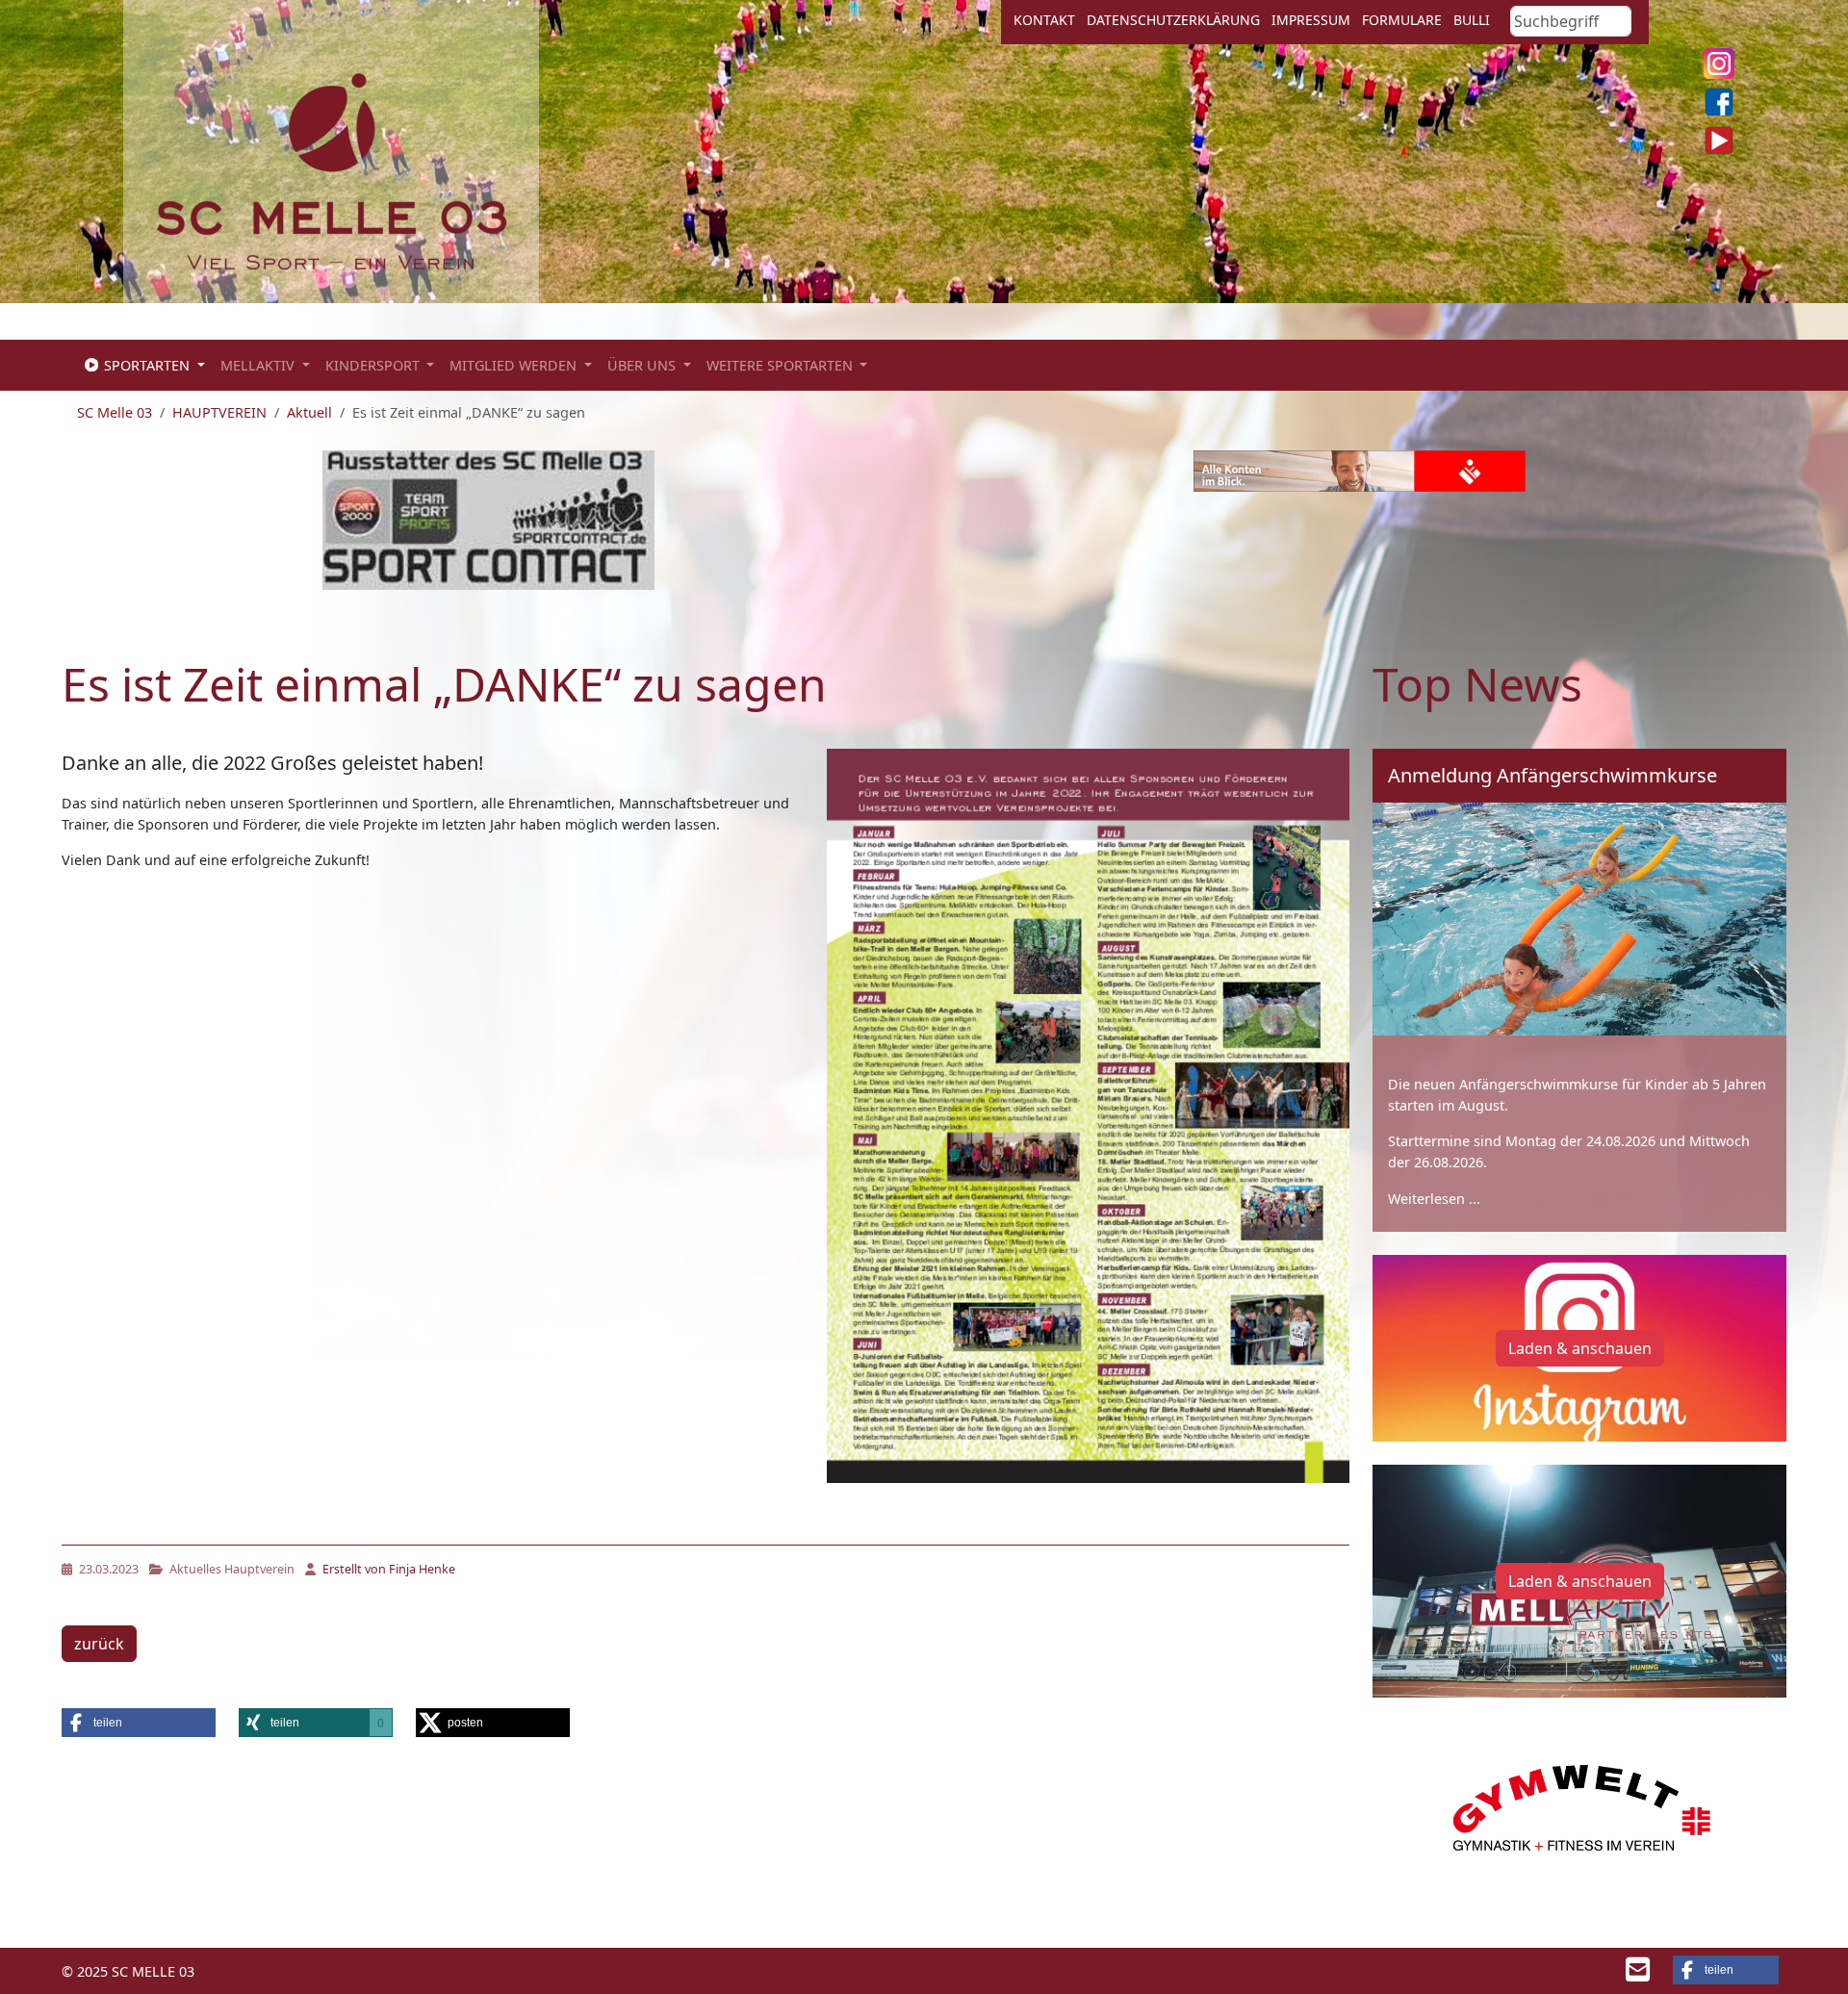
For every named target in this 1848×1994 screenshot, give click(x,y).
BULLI (1472, 20)
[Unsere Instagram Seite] (1719, 64)
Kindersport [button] (374, 365)
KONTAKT (1044, 20)
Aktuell (309, 412)
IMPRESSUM (1311, 20)
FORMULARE (1402, 20)
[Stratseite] (332, 169)
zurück (99, 1644)
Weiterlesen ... (1434, 1199)
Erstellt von (387, 1569)
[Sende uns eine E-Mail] (1638, 1974)
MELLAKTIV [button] (259, 365)
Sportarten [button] (147, 365)
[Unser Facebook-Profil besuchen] (1719, 102)
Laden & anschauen (1580, 1348)
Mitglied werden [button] (515, 365)
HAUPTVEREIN (219, 412)
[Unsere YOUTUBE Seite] (1719, 141)
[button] (139, 1723)
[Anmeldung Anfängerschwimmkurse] (1579, 919)
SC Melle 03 (115, 412)
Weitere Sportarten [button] (782, 365)
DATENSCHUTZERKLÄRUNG (1173, 20)
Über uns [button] (643, 365)
